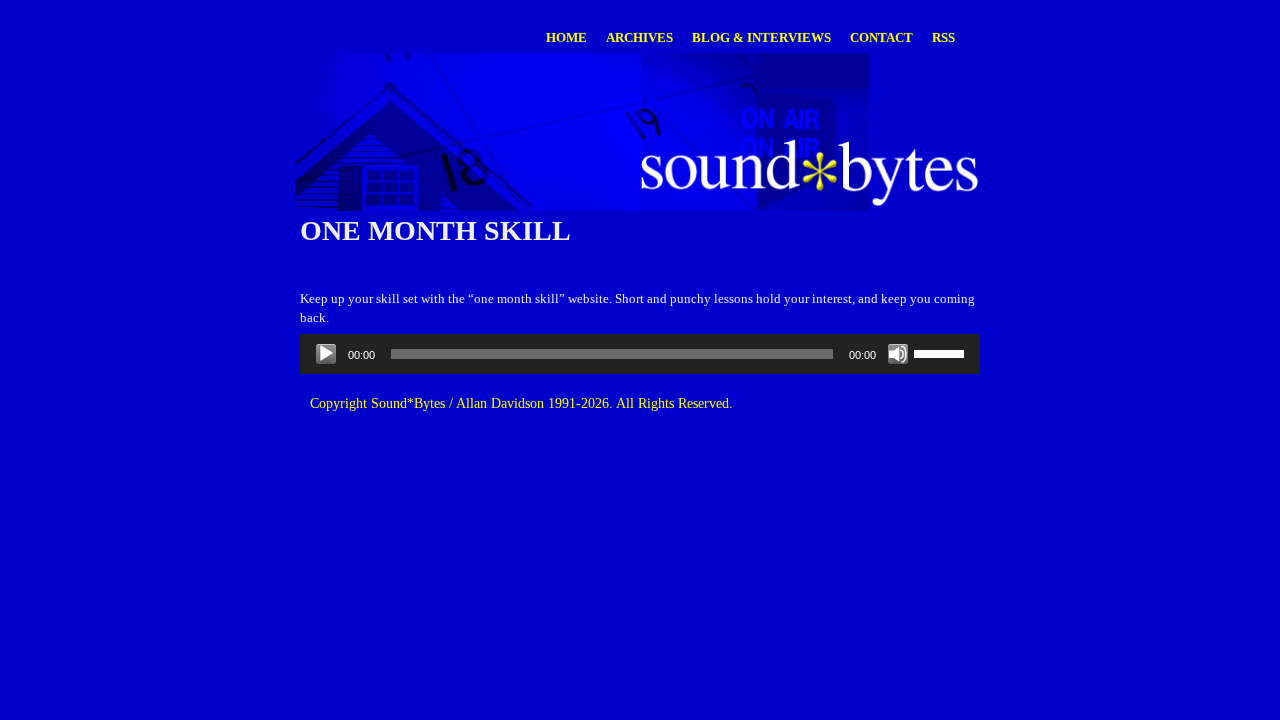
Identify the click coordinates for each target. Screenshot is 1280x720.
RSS (943, 37)
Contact (881, 37)
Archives (639, 37)
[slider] (942, 352)
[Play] (326, 354)
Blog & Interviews (761, 37)
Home (566, 37)
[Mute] (898, 354)
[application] (640, 354)
